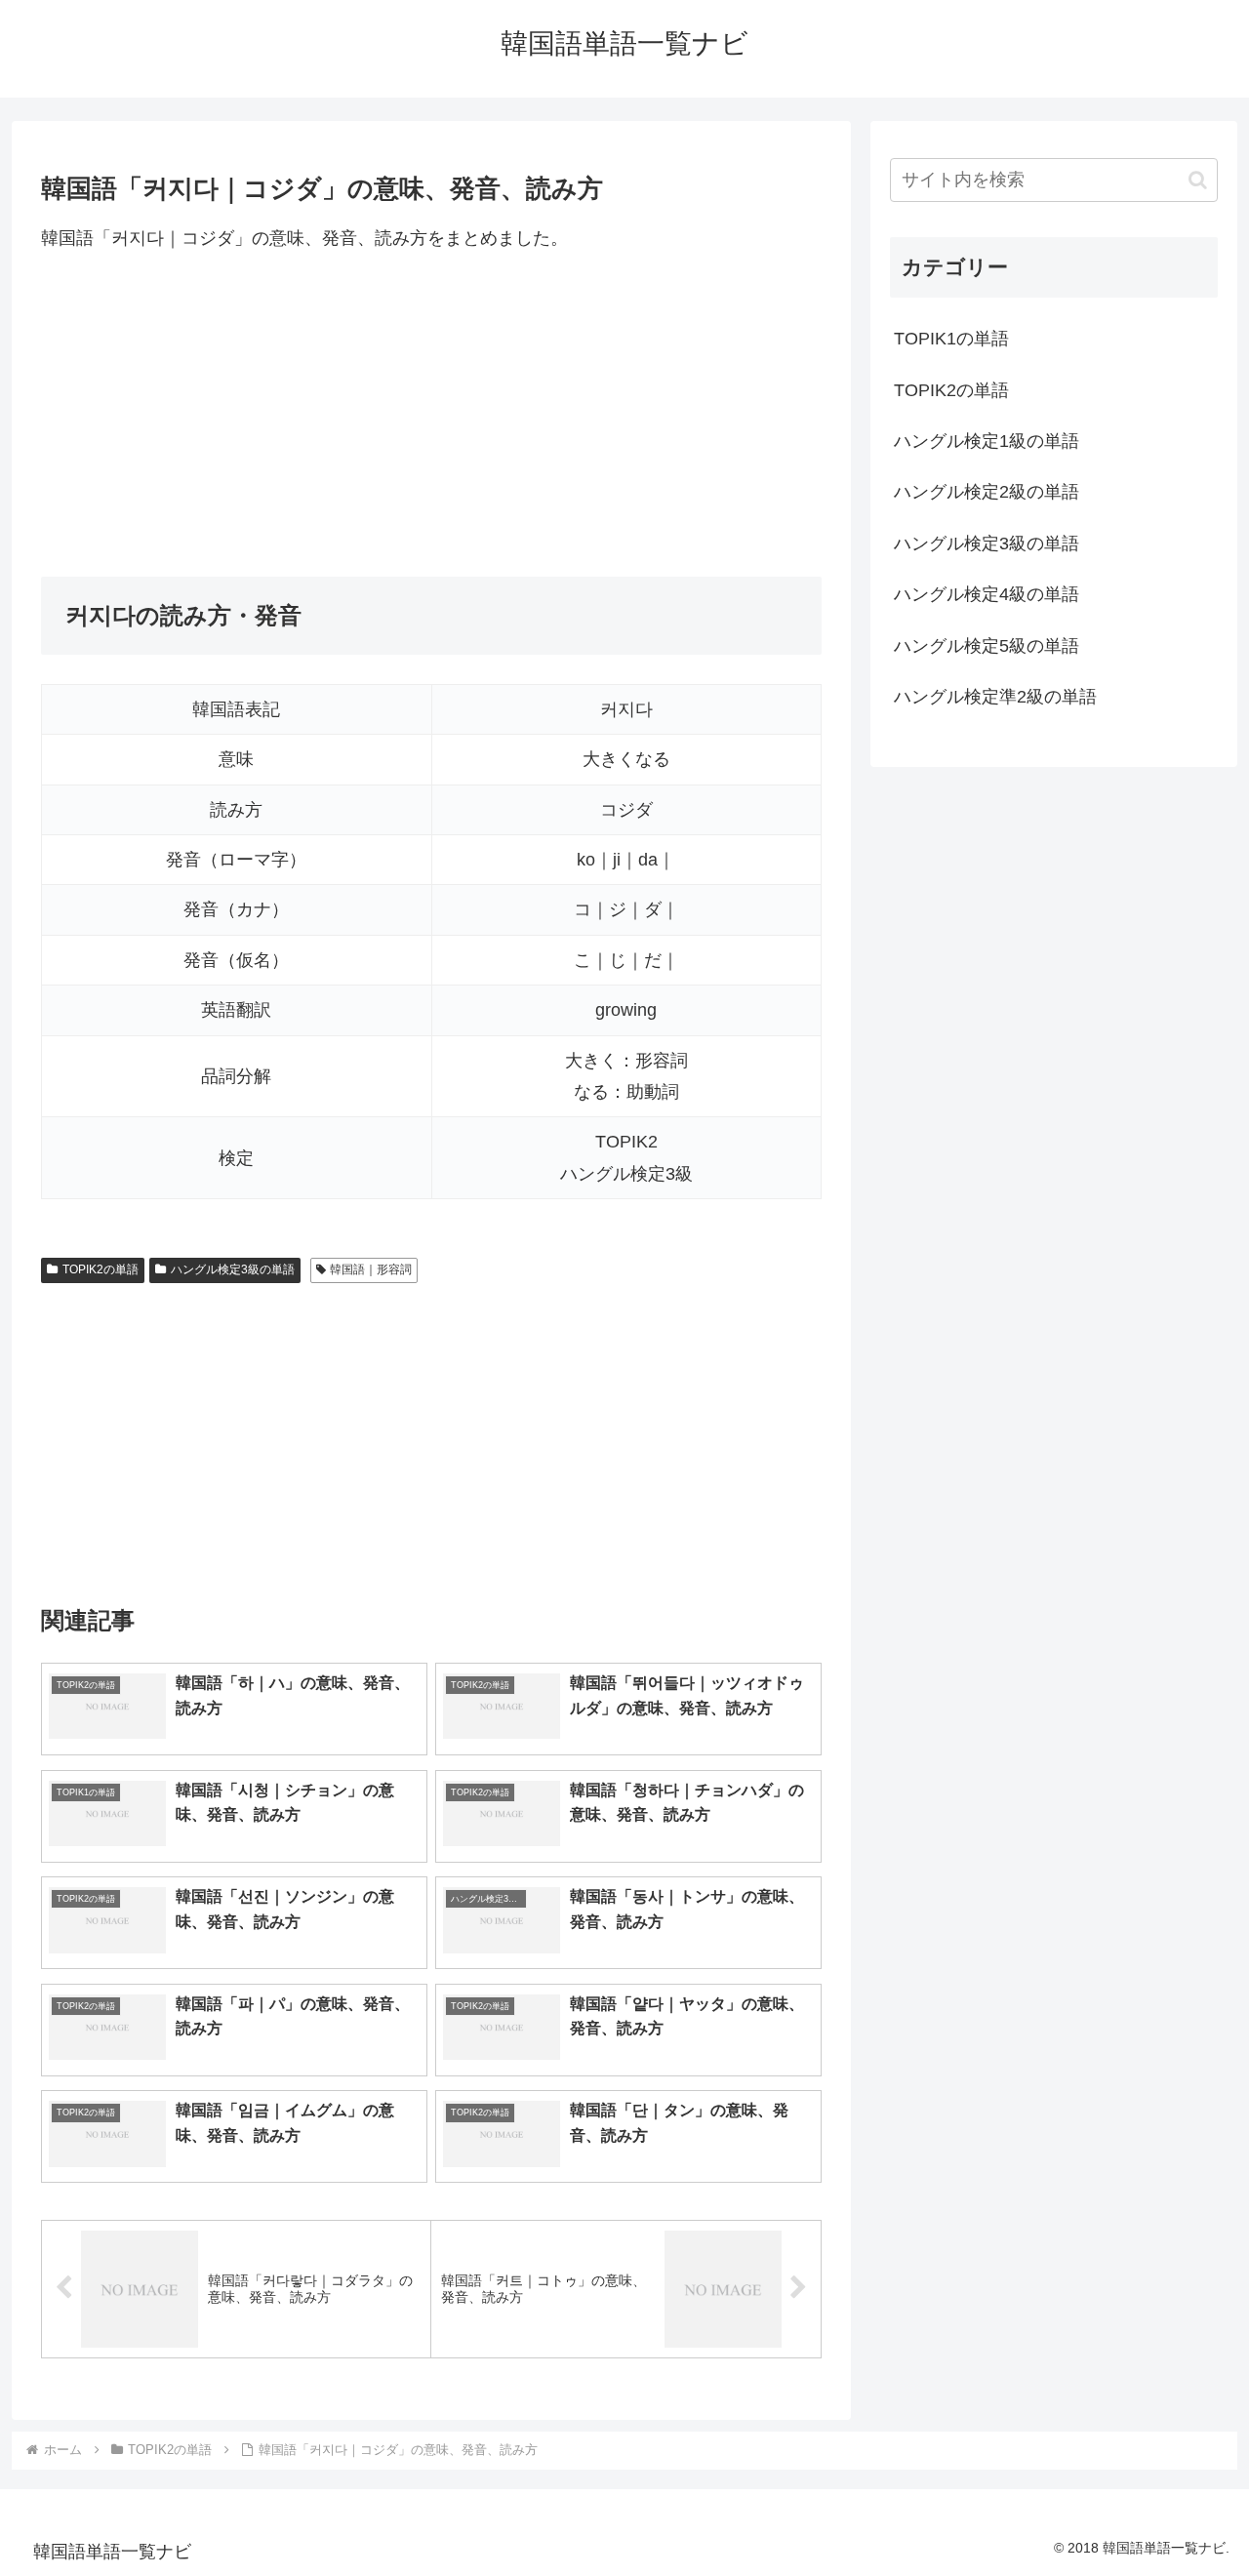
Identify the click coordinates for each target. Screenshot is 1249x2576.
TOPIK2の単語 (101, 1269)
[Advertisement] (431, 415)
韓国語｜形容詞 (371, 1269)
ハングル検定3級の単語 (233, 1269)
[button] (1198, 180)
